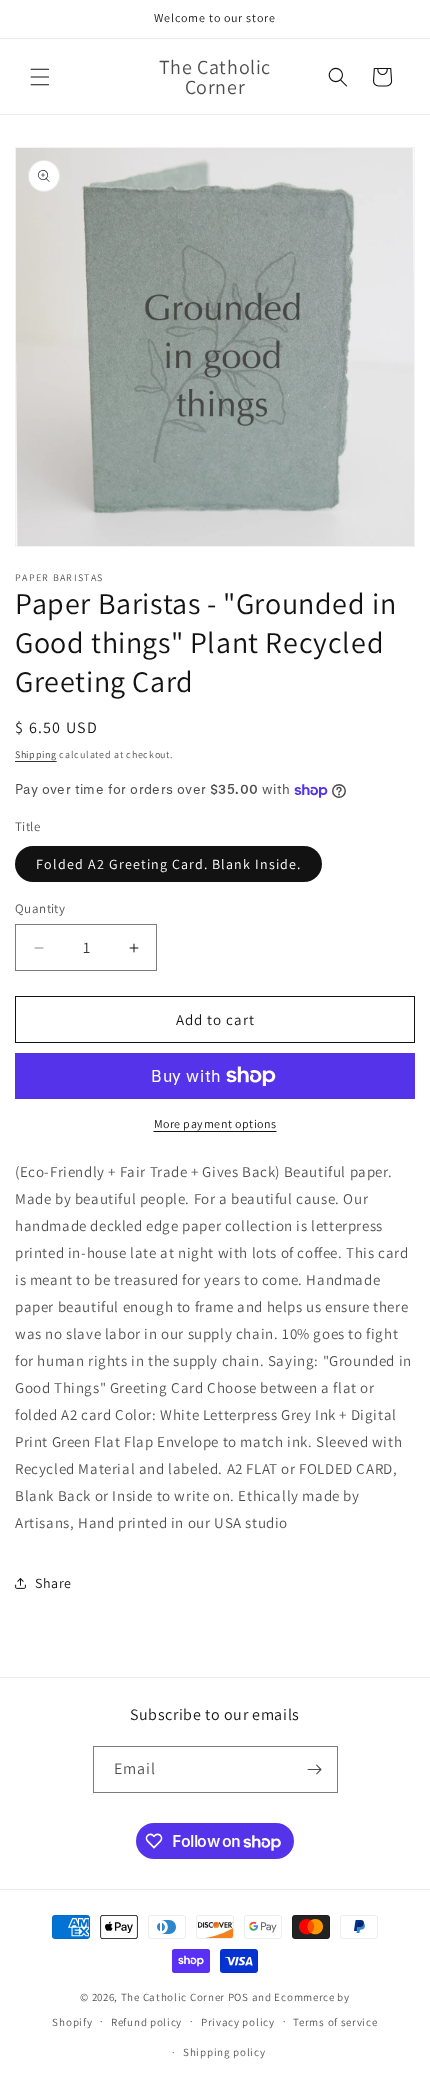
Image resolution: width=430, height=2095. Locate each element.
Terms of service (335, 2022)
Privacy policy (238, 2022)
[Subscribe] (315, 1769)
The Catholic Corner (173, 1997)
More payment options (215, 1123)
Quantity (40, 908)
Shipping (36, 754)
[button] (40, 77)
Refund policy (146, 2022)
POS (238, 1997)
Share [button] (53, 1583)
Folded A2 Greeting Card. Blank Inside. (168, 864)
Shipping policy (224, 2052)
